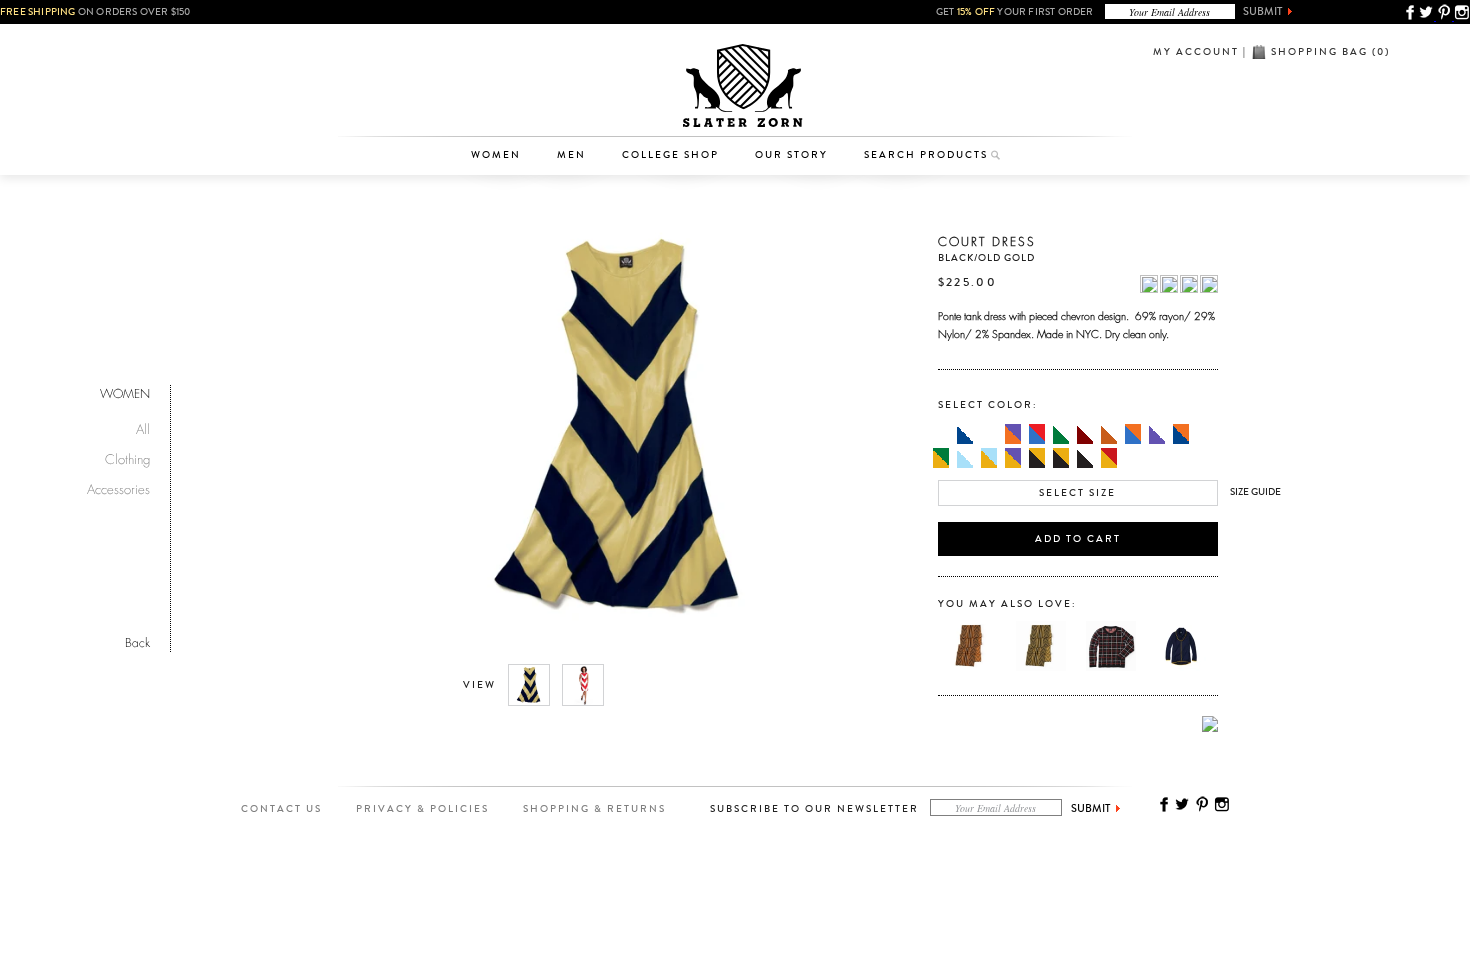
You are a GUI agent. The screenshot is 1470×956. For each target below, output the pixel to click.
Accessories (506, 106)
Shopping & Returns (594, 809)
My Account (1196, 52)
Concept (818, 106)
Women (496, 155)
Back (137, 640)
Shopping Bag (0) (1330, 52)
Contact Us (281, 809)
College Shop (670, 155)
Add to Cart (1078, 539)
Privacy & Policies (422, 809)
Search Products (926, 155)
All (143, 426)
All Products (505, 44)
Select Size (1077, 493)
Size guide (1255, 492)
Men (571, 155)
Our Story (791, 155)
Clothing (505, 75)
